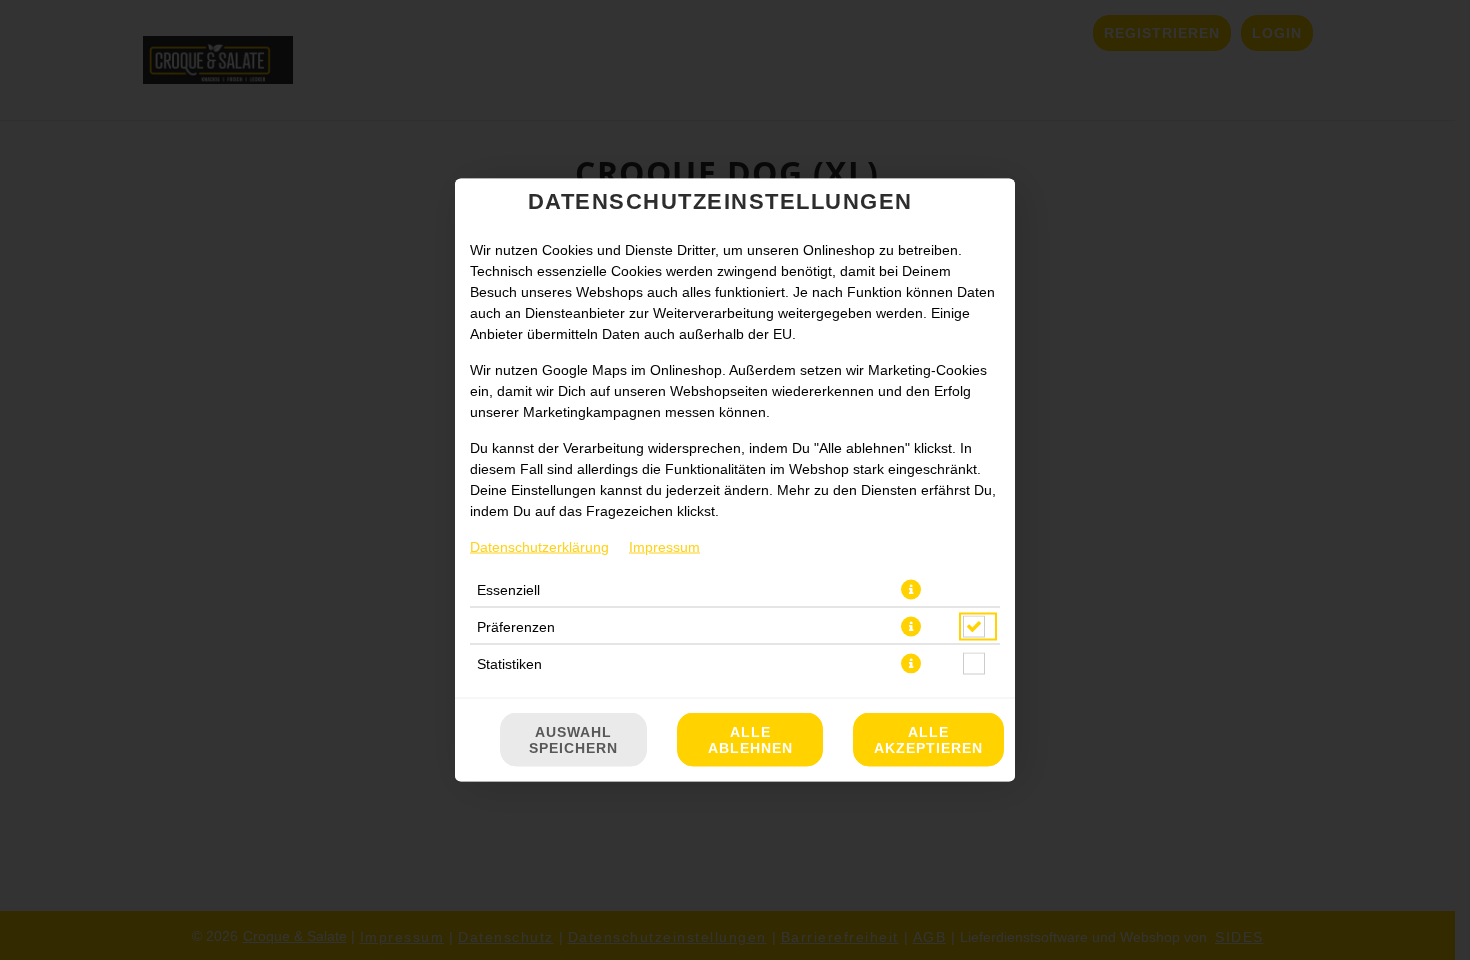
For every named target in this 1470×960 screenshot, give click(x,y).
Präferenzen (516, 627)
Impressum (664, 547)
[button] (911, 590)
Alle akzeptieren (928, 740)
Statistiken (509, 664)
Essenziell (508, 590)
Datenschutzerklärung (539, 547)
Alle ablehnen (750, 740)
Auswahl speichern (573, 740)
